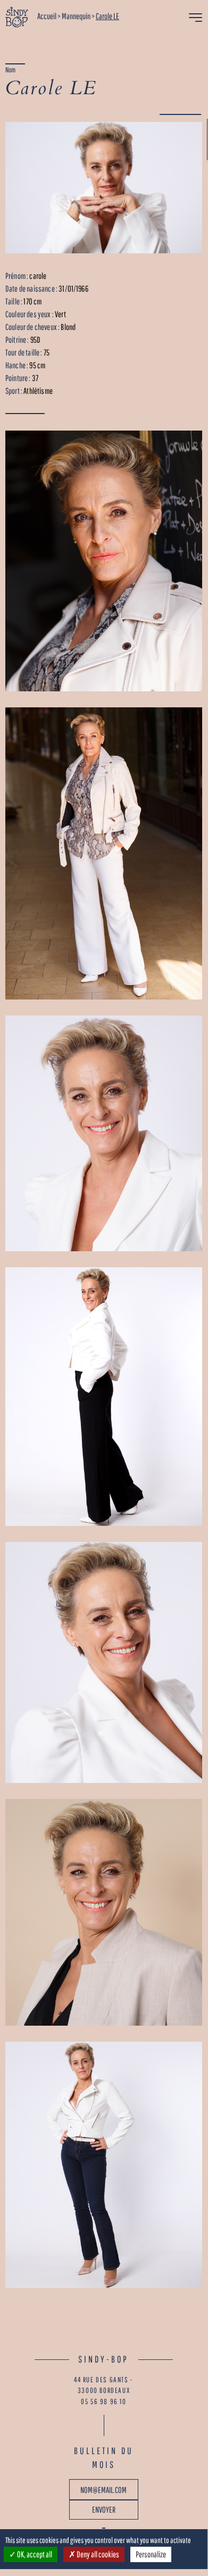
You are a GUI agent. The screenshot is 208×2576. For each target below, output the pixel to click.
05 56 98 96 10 (103, 2401)
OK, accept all (34, 2554)
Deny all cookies (97, 2554)
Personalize (151, 2554)
